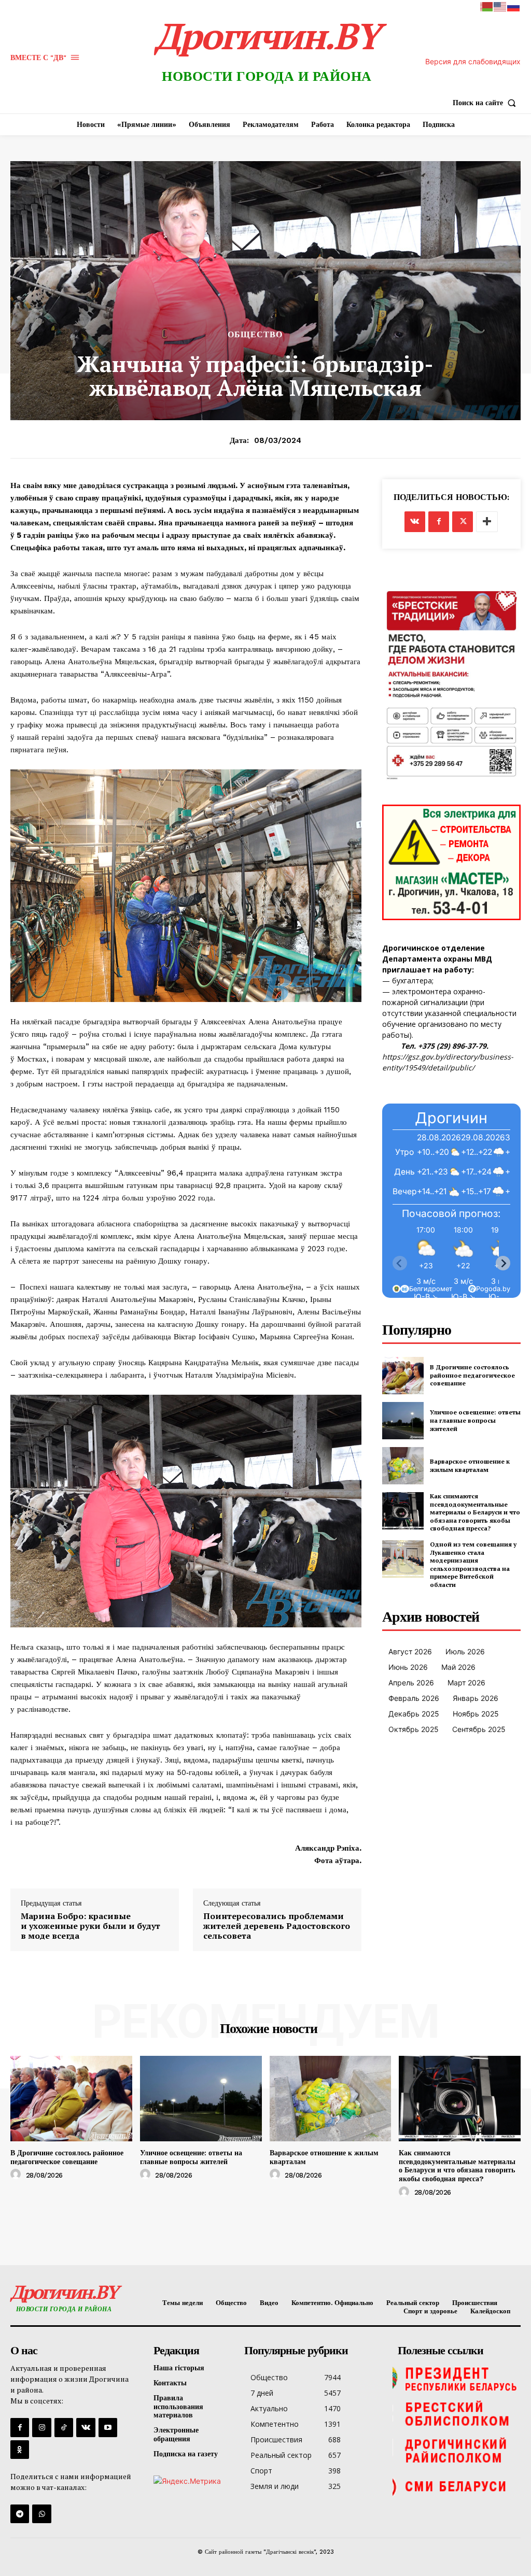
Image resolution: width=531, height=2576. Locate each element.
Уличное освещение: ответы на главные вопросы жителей (475, 1420)
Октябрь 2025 (414, 1729)
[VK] (415, 522)
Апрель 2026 (411, 1683)
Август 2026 (410, 1651)
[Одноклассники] (20, 2450)
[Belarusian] (487, 6)
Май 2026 (458, 1667)
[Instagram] (41, 2427)
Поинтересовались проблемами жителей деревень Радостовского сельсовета (277, 1926)
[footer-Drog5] (457, 2451)
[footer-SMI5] (457, 2487)
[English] (500, 6)
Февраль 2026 (414, 1698)
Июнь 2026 (408, 1667)
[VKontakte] (86, 2427)
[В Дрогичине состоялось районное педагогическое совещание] (403, 1376)
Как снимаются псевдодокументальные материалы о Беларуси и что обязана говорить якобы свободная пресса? (475, 1512)
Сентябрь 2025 (479, 1729)
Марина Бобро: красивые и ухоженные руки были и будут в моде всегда (90, 1926)
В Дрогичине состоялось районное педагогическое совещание (472, 1375)
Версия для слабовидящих (473, 61)
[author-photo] (17, 2174)
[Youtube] (108, 2427)
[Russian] (514, 6)
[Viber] (41, 2514)
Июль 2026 (465, 1651)
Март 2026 (466, 1683)
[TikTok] (64, 2427)
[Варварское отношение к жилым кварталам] (403, 1466)
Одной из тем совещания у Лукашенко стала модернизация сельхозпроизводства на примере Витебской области (473, 1564)
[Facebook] (439, 522)
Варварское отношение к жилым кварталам (470, 1465)
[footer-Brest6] (457, 2414)
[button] (487, 103)
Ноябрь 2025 (476, 1714)
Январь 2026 (476, 1698)
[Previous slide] (400, 1263)
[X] (463, 522)
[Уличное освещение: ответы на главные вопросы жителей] (403, 1421)
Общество (255, 335)
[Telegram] (20, 2514)
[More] (487, 522)
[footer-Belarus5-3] (457, 2378)
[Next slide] (503, 1263)
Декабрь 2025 (414, 1714)
